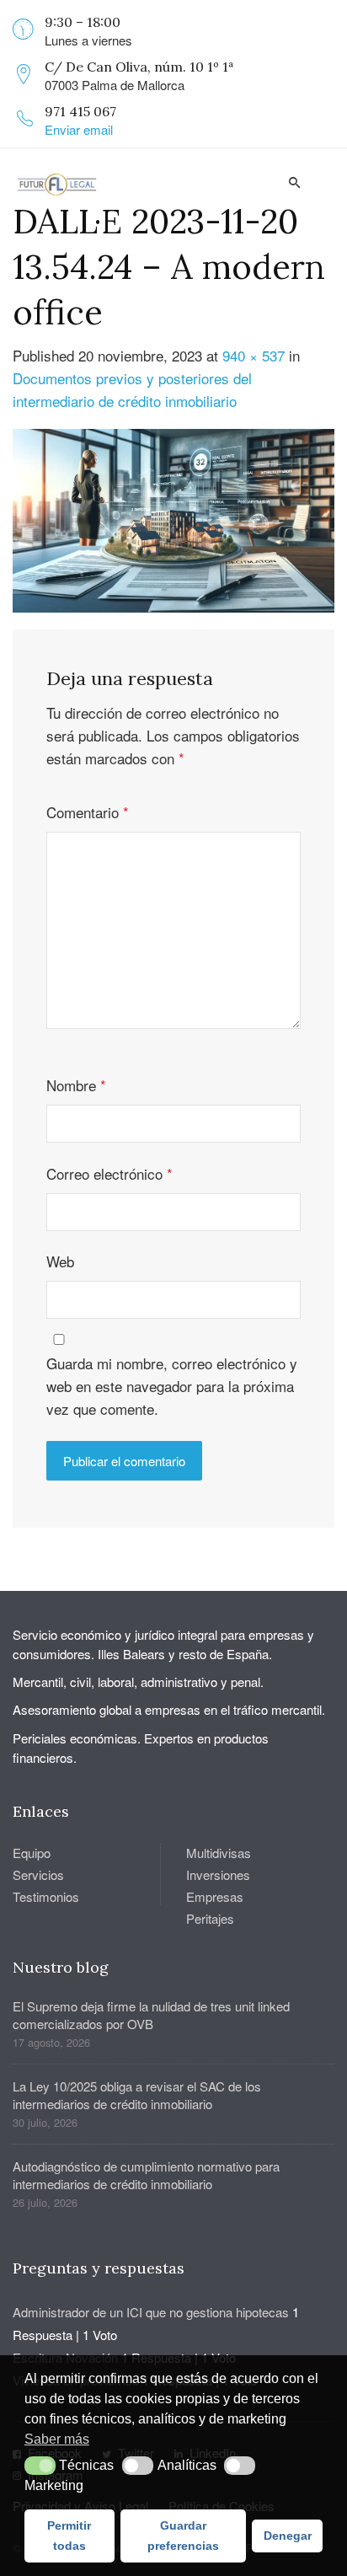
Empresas (215, 1896)
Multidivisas (219, 1853)
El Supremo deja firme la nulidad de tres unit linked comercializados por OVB (151, 2015)
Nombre (76, 1085)
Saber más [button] (57, 2439)
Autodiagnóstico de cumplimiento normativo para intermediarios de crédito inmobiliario (146, 2175)
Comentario (88, 812)
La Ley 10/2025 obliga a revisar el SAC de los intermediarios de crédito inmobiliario (137, 2095)
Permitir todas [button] (69, 2536)
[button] (40, 2466)
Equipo (32, 1853)
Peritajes (210, 1918)
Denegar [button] (288, 2536)
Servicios (38, 1874)
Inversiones (218, 1874)
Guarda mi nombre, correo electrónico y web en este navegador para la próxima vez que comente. (172, 1386)
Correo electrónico (109, 1173)
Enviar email (79, 129)
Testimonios (46, 1896)
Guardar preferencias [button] (183, 2536)
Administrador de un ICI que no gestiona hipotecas (151, 2312)
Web (60, 1261)
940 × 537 (254, 355)
